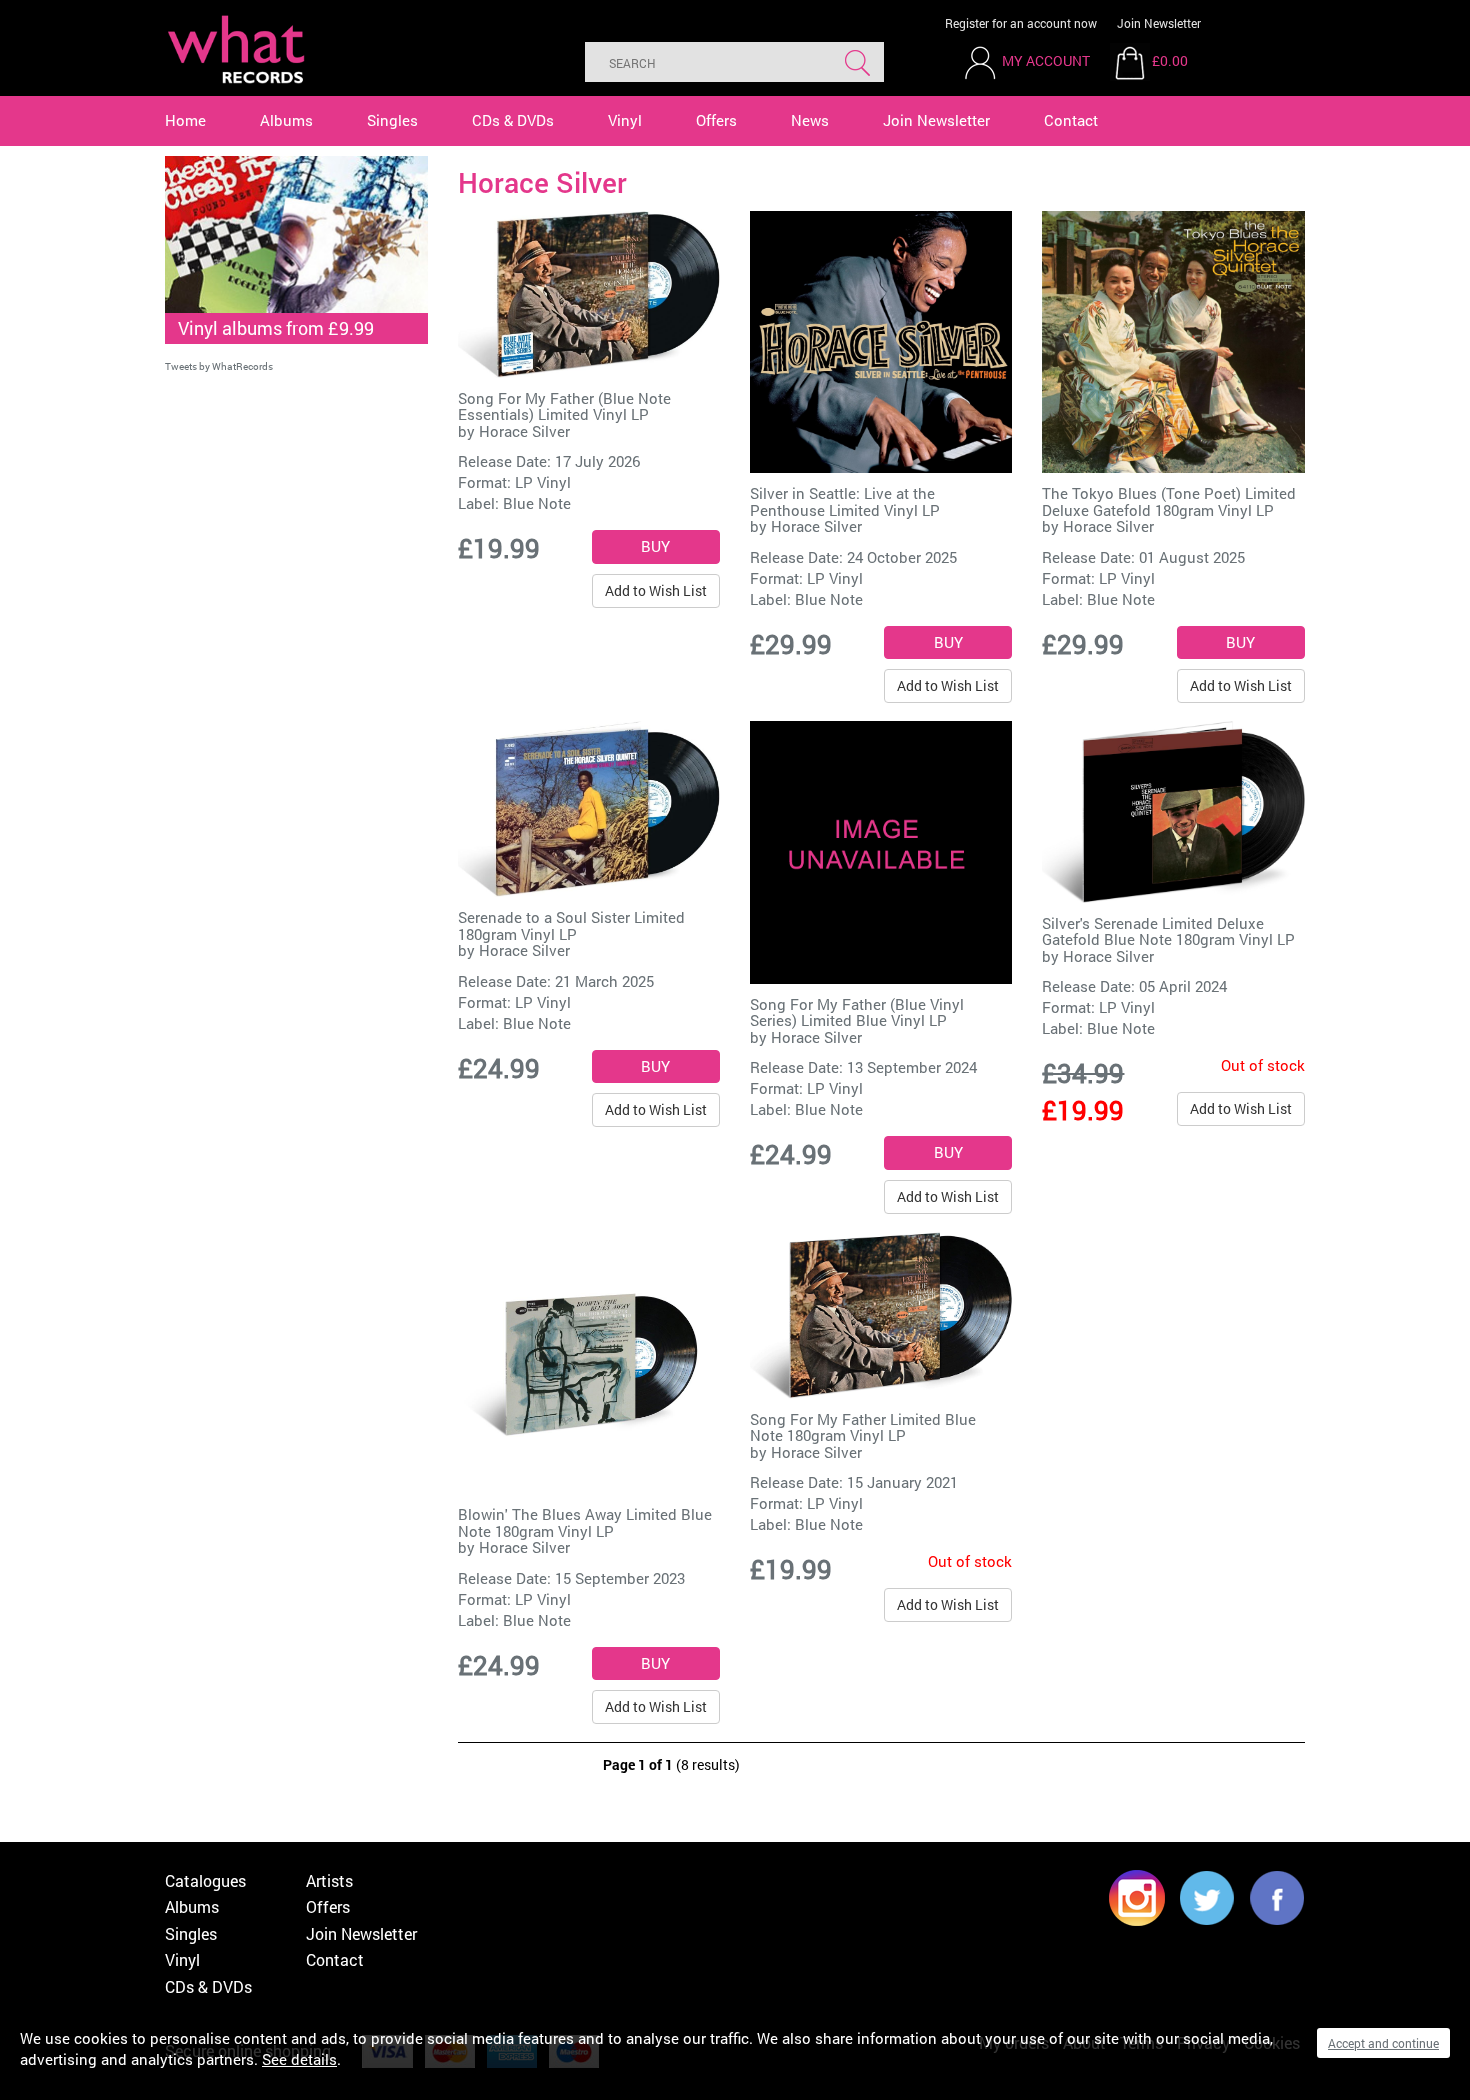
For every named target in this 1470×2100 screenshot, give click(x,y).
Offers (716, 120)
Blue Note (537, 503)
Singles (392, 120)
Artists (329, 1880)
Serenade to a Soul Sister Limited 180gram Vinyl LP (571, 925)
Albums (286, 120)
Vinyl (625, 120)
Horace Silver (524, 431)
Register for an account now (1021, 23)
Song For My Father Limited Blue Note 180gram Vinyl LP (863, 1427)
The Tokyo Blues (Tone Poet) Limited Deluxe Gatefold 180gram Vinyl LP (1169, 501)
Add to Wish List (656, 590)
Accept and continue (1383, 2043)
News (810, 120)
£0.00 (1170, 60)
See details (299, 2059)
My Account (1046, 60)
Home (185, 120)
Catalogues (205, 1880)
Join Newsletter (1159, 23)
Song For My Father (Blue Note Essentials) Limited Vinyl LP (564, 406)
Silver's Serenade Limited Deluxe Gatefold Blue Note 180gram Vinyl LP (1168, 931)
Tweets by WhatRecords (219, 366)
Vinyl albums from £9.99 (276, 328)
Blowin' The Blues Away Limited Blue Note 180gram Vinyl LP (585, 1522)
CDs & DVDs (513, 120)
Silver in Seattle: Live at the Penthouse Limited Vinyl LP (845, 501)
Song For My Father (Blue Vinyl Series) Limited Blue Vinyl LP (857, 1012)
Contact (1071, 120)
